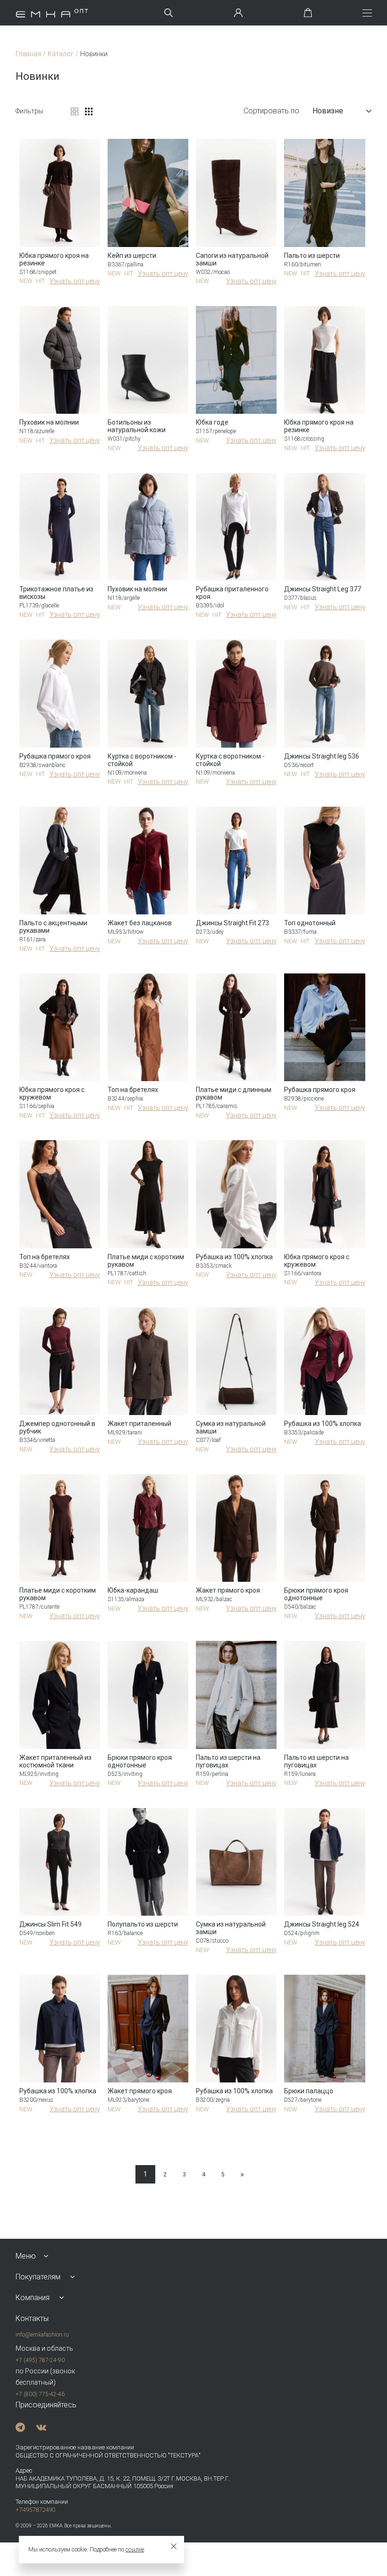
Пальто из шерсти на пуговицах (228, 1761)
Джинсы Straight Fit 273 (232, 923)
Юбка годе (212, 422)
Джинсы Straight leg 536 (322, 756)
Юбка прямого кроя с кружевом (52, 1093)
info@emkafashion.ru (42, 2335)
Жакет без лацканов (140, 923)
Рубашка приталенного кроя (232, 593)
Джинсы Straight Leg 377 (323, 589)
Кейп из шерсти (132, 256)
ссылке (135, 2550)
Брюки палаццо (309, 2091)
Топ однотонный (310, 923)
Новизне (328, 111)
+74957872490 (35, 2510)
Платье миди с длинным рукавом (234, 1093)
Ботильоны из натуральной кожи (137, 426)
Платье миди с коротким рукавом (146, 1261)
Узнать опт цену (75, 281)
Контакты (32, 2318)
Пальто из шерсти (312, 256)
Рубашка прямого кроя (55, 756)
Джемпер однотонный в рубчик (57, 1427)
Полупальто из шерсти (143, 1924)
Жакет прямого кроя (228, 1590)
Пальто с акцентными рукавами (53, 927)
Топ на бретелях (133, 1090)
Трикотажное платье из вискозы (56, 593)
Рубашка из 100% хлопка (234, 1257)
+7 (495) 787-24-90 (40, 2360)
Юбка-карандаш (133, 1590)
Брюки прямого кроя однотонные (316, 1594)
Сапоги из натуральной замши (232, 259)
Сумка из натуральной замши (231, 1427)
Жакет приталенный (139, 1424)
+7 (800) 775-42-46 (40, 2394)
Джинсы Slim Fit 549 (50, 1924)
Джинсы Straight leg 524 (322, 1924)
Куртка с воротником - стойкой (142, 760)
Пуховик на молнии (49, 422)
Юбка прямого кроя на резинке (54, 259)
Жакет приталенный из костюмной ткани (55, 1761)
